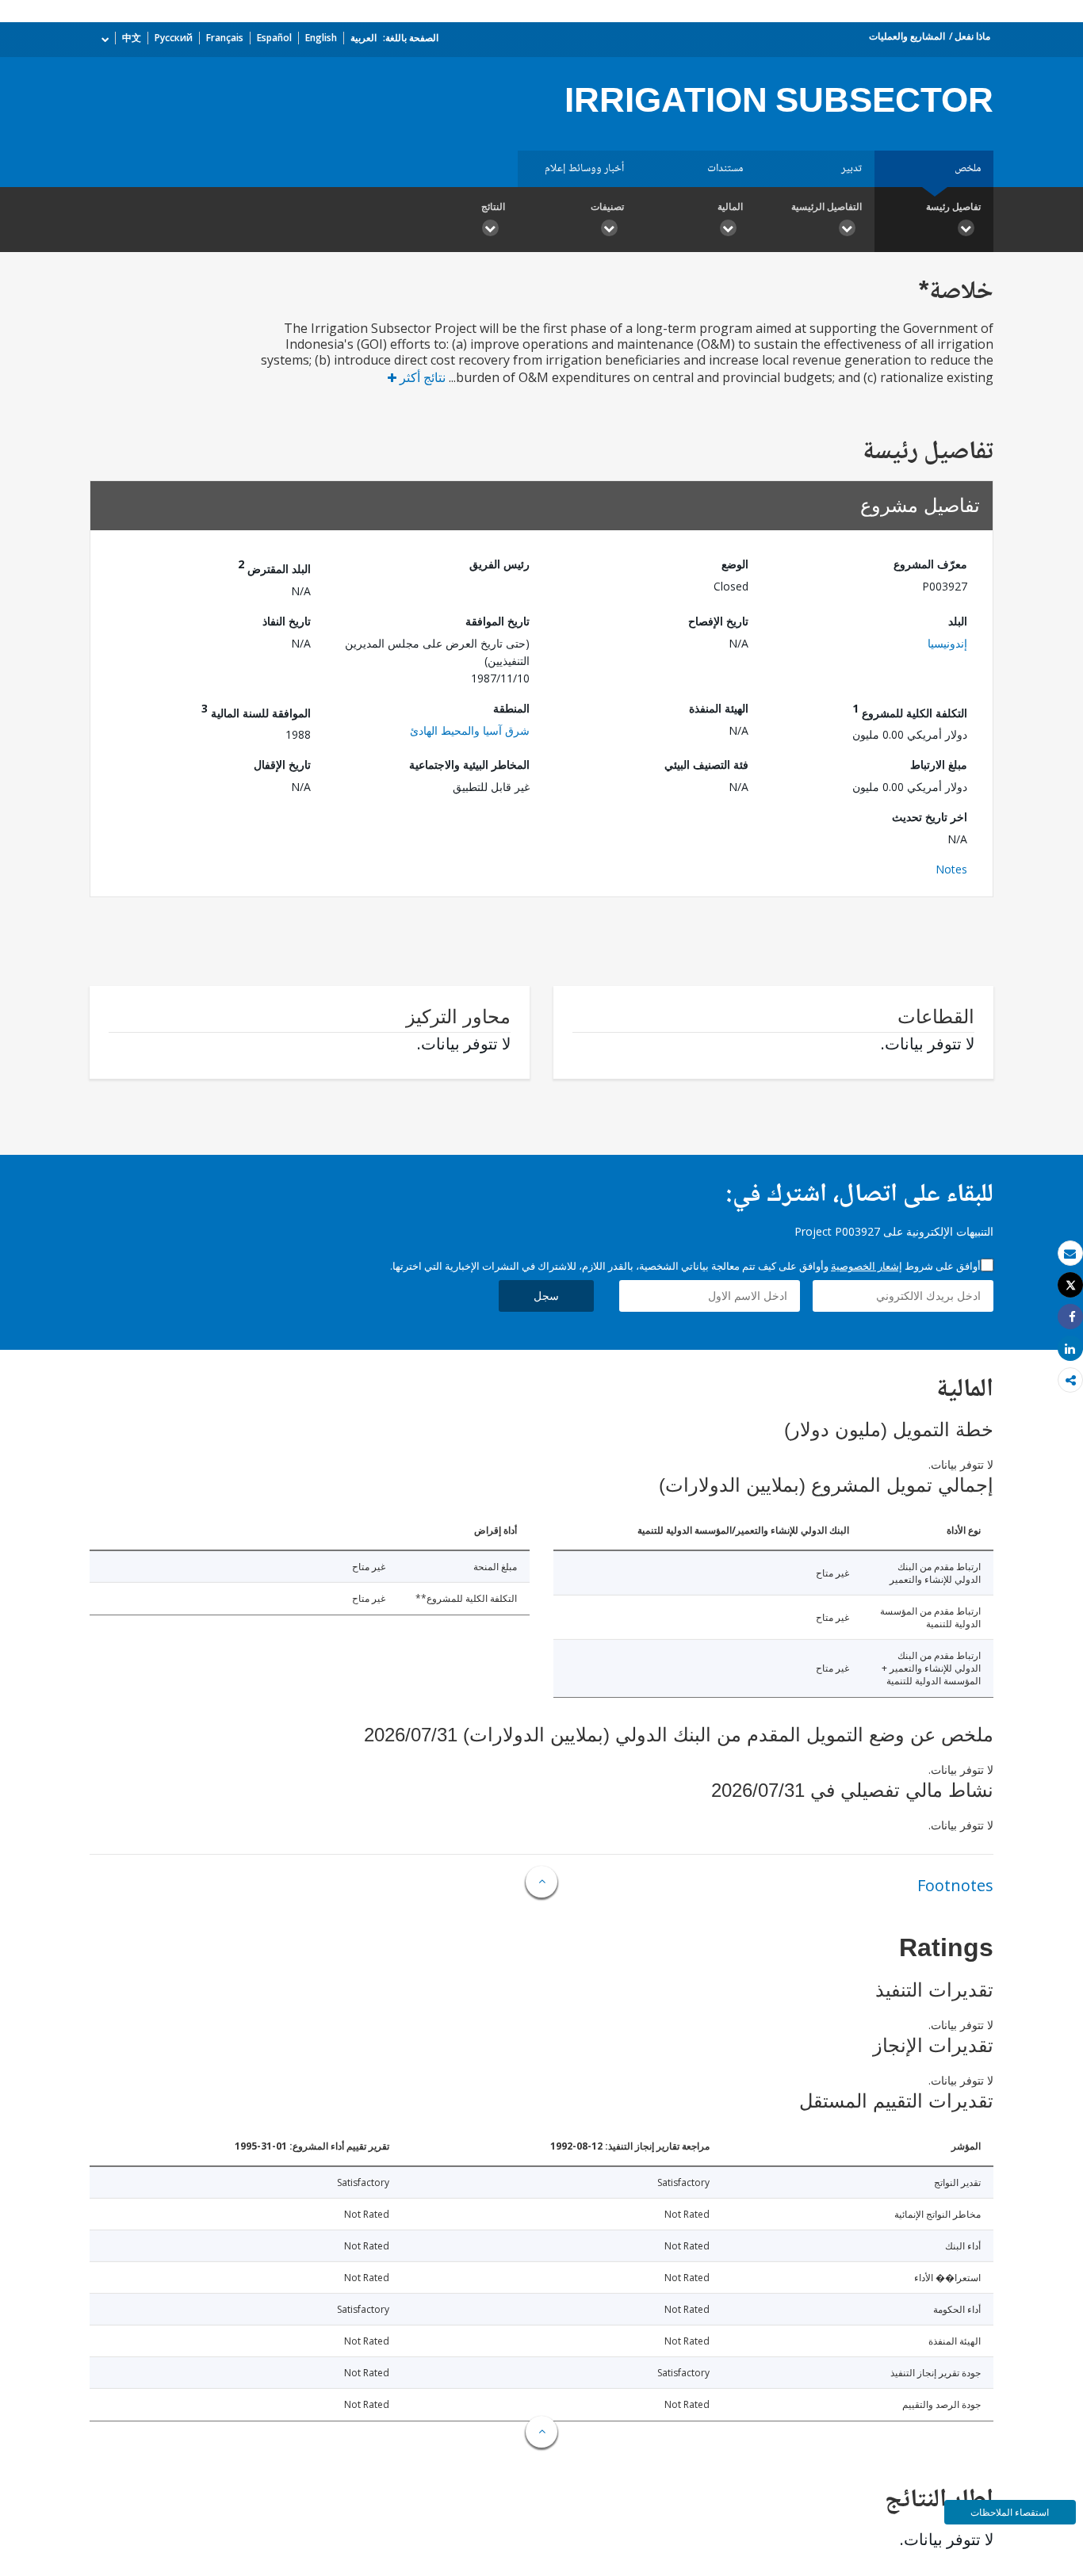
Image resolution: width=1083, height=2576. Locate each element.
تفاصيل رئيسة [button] (953, 206)
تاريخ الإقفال (282, 764)
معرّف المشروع (930, 564)
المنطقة (511, 708)
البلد (958, 621)
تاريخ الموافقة (497, 621)
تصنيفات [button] (607, 206)
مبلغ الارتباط (939, 764)
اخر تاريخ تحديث (930, 817)
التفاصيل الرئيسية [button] (827, 206)
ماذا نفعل (972, 36)
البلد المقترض (274, 566)
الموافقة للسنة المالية (256, 711)
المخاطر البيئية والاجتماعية (469, 764)
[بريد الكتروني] (1070, 1254)
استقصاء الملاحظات (1010, 2512)
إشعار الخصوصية (867, 1266)
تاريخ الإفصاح (718, 621)
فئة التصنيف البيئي (706, 764)
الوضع (735, 564)
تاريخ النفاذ (287, 621)
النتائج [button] (493, 206)
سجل (546, 1296)
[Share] (1070, 1317)
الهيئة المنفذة (719, 708)
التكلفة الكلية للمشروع (910, 711)
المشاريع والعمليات (907, 36)
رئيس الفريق (499, 564)
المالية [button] (730, 206)
